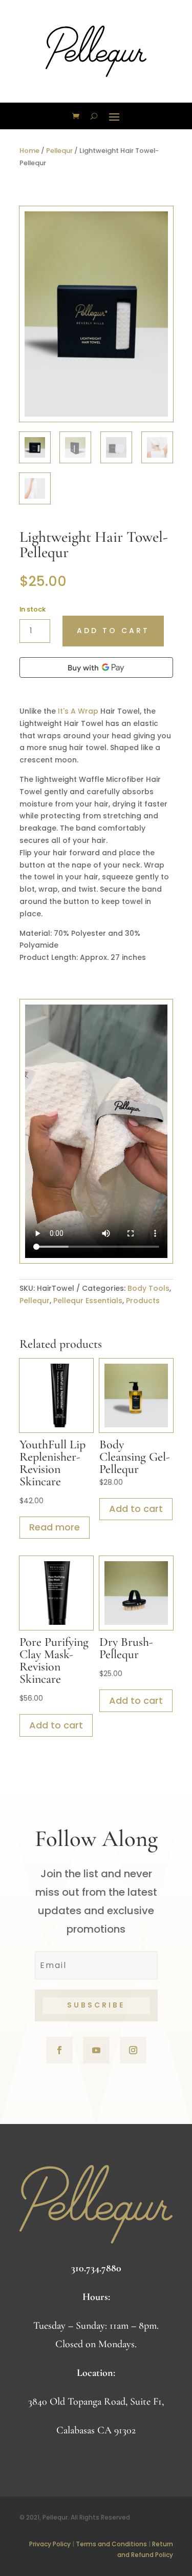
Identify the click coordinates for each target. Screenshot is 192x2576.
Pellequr (59, 151)
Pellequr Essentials (88, 1301)
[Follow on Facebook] (59, 2050)
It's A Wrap (78, 711)
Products (143, 1301)
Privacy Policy (50, 2544)
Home (29, 151)
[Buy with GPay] (96, 667)
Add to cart (113, 631)
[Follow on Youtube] (96, 2050)
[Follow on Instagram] (133, 2050)
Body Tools (148, 1288)
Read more (55, 1527)
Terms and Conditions (111, 2544)
